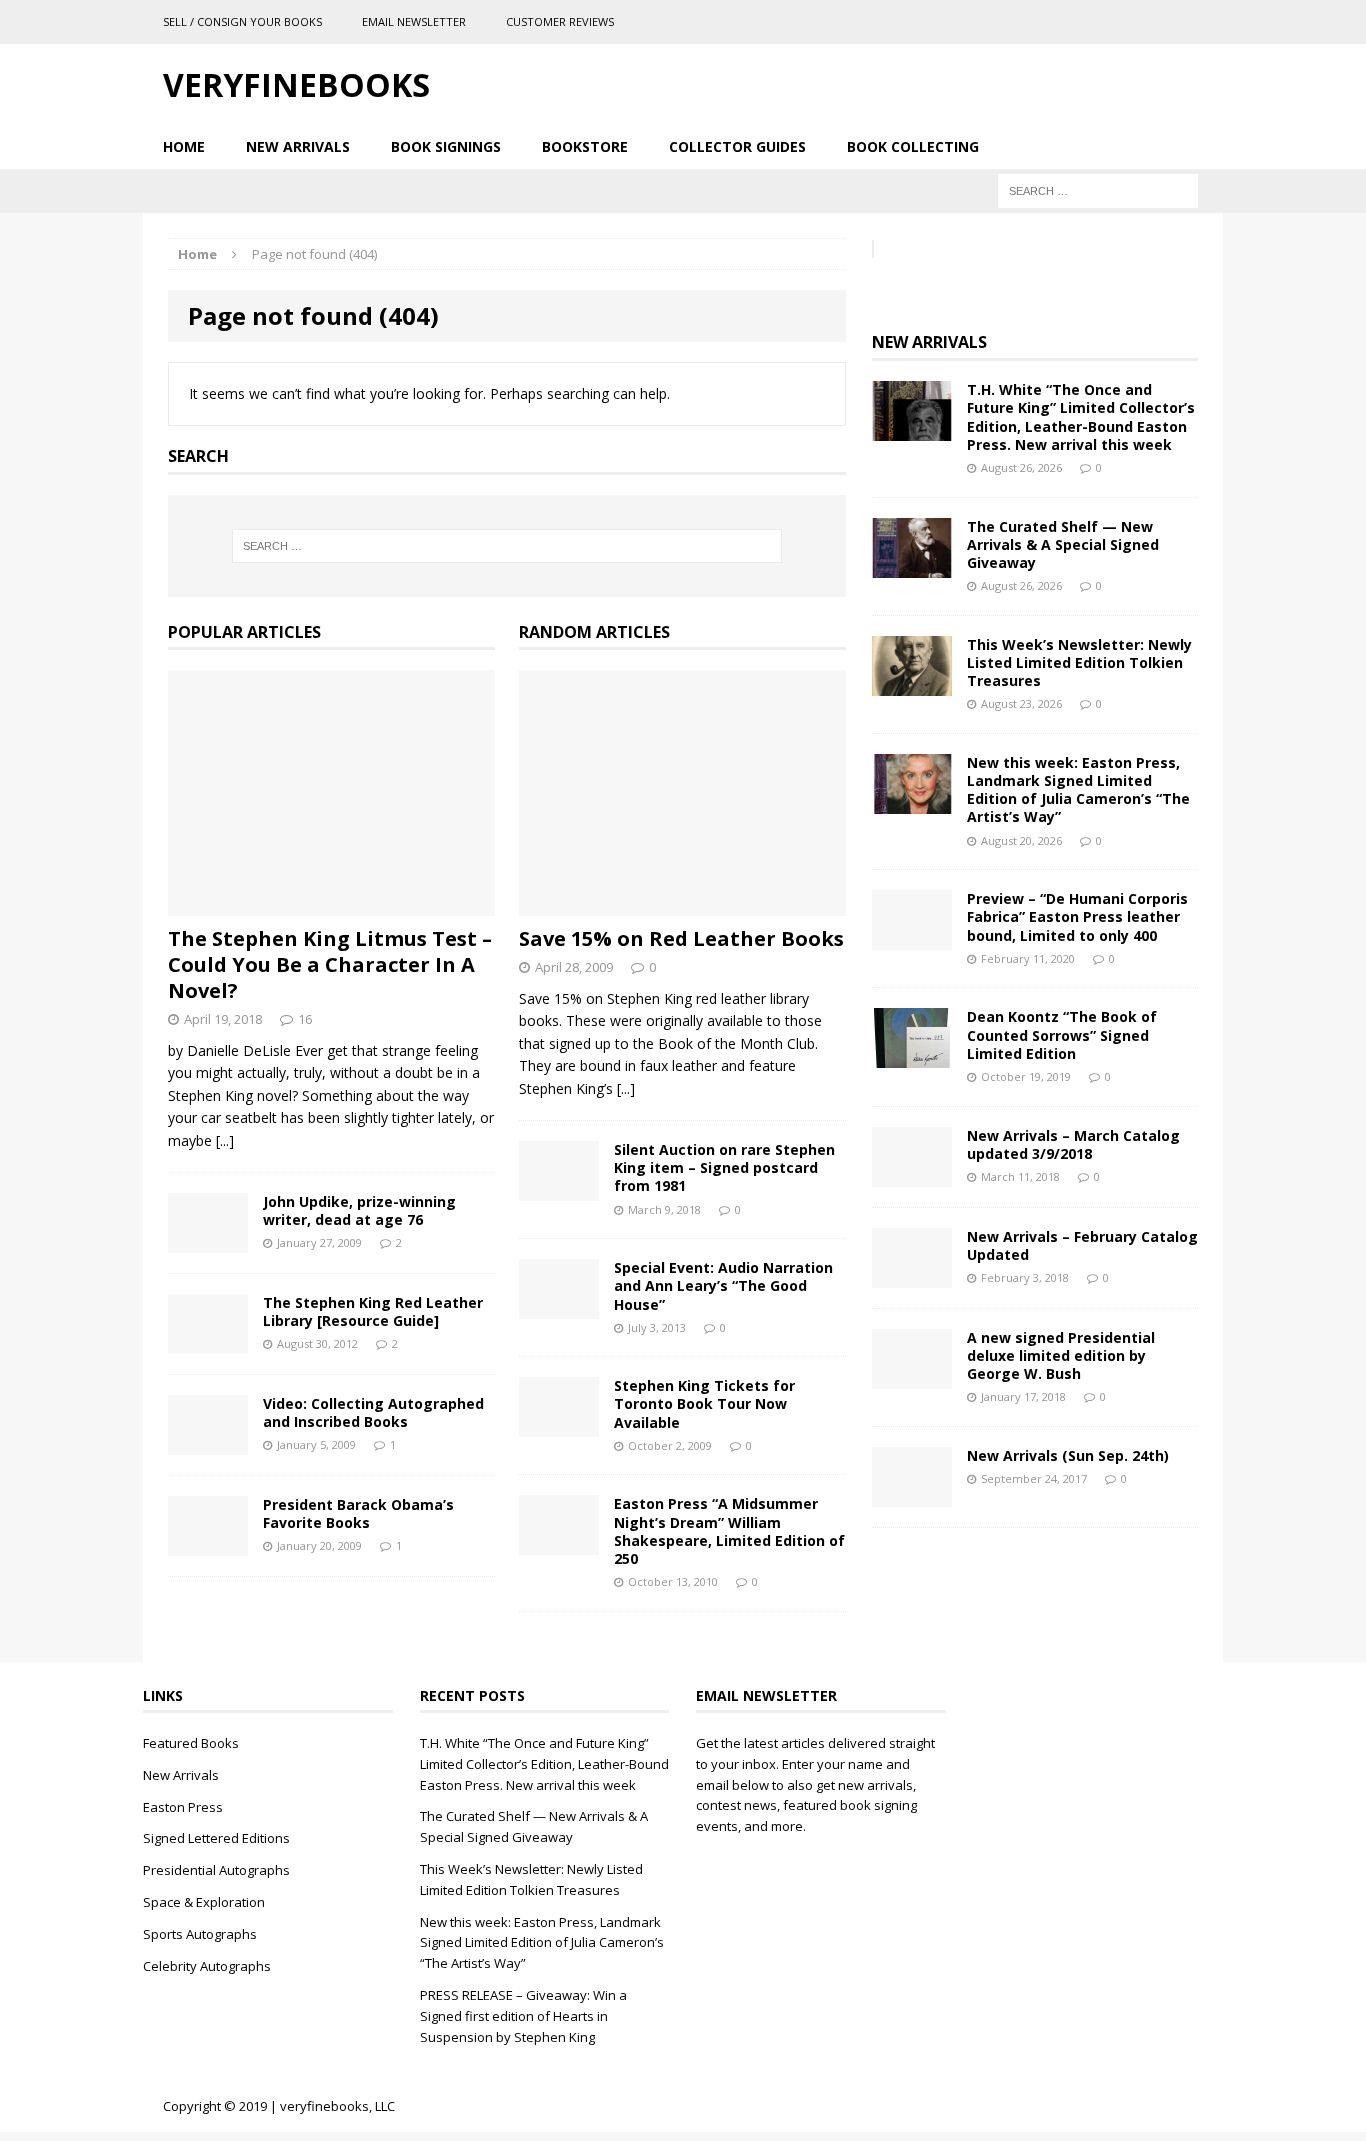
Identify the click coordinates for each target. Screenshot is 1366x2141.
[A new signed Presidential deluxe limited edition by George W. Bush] (912, 1376)
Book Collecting (913, 146)
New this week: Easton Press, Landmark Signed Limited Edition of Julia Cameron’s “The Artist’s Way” (1078, 790)
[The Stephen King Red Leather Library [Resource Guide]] (208, 1342)
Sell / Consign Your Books (242, 21)
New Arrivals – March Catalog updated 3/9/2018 (1073, 1144)
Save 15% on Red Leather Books (681, 938)
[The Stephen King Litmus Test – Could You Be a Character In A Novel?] (331, 904)
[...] (225, 1140)
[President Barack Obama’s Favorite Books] (208, 1544)
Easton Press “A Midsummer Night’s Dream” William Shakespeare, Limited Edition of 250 (729, 1531)
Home (184, 146)
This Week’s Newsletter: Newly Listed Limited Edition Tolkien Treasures (1079, 662)
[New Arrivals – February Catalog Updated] (912, 1275)
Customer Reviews (560, 21)
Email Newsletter (414, 21)
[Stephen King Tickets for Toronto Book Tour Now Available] (559, 1425)
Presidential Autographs (216, 1870)
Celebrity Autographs (207, 1966)
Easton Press (183, 1807)
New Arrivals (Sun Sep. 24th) (1068, 1455)
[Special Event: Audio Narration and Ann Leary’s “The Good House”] (559, 1307)
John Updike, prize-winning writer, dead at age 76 (359, 1210)
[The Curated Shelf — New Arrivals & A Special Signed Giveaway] (912, 565)
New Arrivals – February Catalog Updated (1082, 1245)
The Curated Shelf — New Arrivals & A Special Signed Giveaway (1063, 544)
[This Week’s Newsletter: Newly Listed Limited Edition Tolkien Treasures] (912, 683)
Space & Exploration (204, 1902)
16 (305, 1019)
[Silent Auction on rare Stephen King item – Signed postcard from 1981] (559, 1189)
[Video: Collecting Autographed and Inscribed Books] (208, 1443)
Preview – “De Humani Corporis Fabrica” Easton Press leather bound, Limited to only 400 (1077, 916)
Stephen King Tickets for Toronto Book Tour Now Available (704, 1403)
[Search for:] (1098, 189)
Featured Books (191, 1743)
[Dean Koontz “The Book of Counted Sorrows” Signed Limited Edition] (912, 1056)
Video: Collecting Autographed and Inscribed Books (373, 1412)
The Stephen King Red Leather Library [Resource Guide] (373, 1311)
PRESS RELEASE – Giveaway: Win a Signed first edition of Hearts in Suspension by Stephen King (523, 2016)
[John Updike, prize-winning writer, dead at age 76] (208, 1241)
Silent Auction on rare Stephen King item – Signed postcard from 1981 (724, 1167)
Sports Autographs (200, 1934)
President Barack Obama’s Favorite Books (358, 1513)
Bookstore (585, 146)
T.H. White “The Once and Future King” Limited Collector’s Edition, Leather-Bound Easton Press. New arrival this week (1081, 417)
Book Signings (446, 146)
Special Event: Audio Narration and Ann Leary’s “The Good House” (723, 1285)
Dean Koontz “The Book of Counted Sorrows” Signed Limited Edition (1062, 1034)
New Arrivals (298, 146)
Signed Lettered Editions (216, 1838)
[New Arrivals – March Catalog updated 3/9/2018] (912, 1174)
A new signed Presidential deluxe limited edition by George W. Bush (1061, 1355)
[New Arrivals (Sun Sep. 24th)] (912, 1494)
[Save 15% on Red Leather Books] (682, 904)
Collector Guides (737, 146)
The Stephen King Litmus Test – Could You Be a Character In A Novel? (330, 964)
